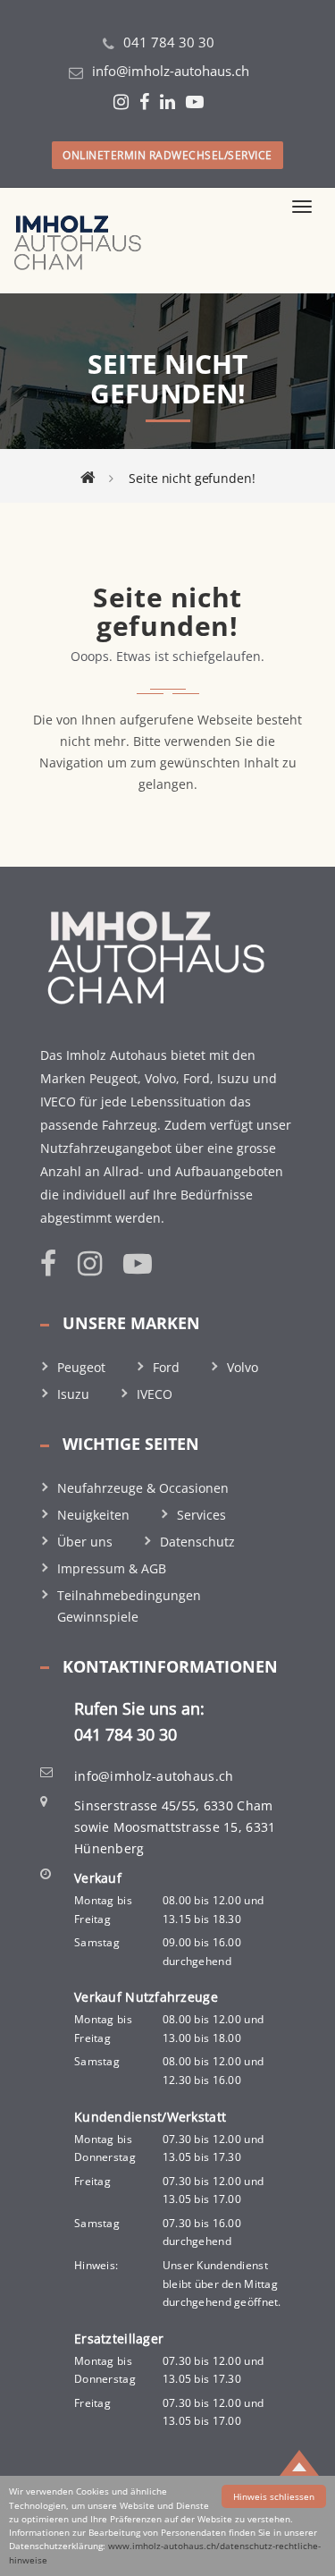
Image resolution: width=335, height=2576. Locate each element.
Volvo (243, 1367)
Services (201, 1515)
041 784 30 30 (169, 42)
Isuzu (73, 1394)
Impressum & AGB (112, 1568)
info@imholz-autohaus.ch (171, 71)
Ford (166, 1367)
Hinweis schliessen (274, 2496)
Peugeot (81, 1367)
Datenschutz (197, 1542)
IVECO (155, 1394)
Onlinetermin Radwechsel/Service (167, 155)
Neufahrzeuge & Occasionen (143, 1488)
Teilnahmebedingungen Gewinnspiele (129, 1606)
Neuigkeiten (93, 1515)
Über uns (85, 1542)
